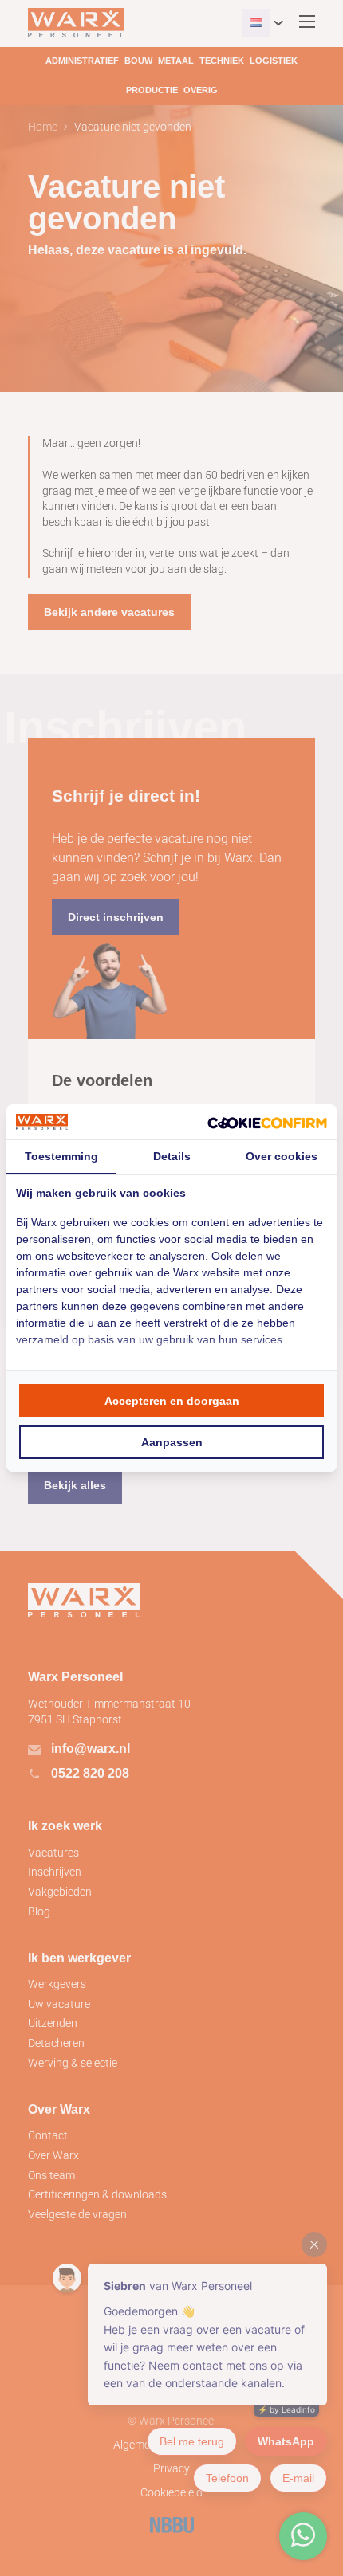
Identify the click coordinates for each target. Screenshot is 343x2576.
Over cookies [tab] (282, 1156)
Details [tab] (172, 1156)
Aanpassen (172, 1442)
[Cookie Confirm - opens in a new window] (267, 1122)
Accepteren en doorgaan (172, 1401)
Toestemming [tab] (61, 1156)
